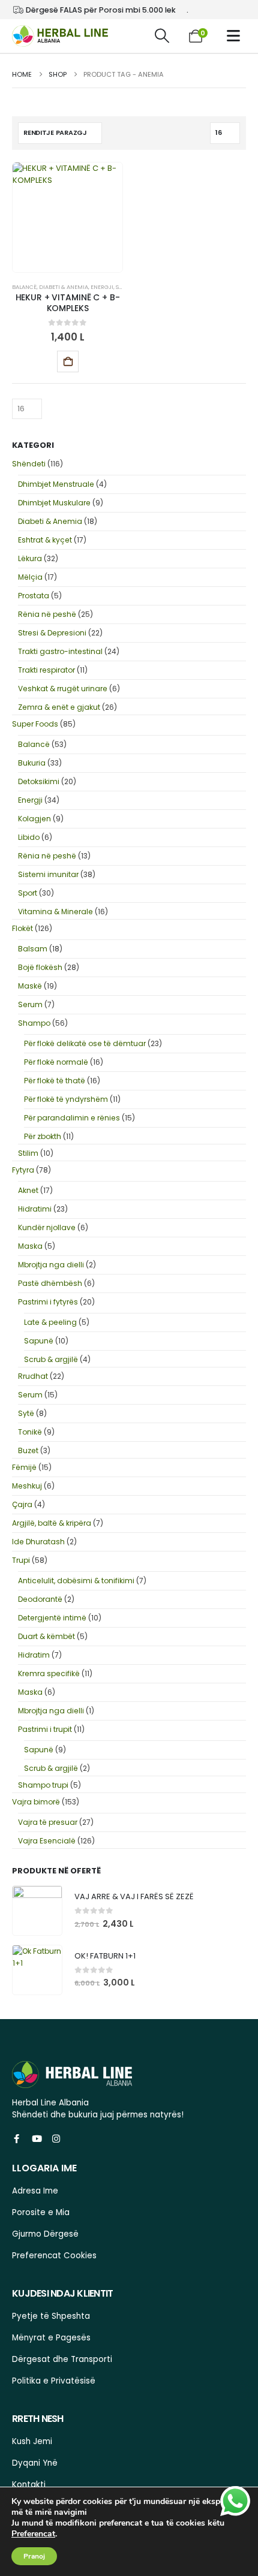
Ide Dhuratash (38, 1542)
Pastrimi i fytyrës (48, 1302)
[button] (162, 36)
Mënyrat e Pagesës (51, 2338)
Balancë (24, 287)
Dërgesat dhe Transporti (62, 2359)
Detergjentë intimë (52, 1618)
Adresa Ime (35, 2191)
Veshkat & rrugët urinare (63, 689)
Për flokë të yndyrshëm (66, 1099)
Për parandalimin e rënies (72, 1118)
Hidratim (34, 1655)
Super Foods (35, 724)
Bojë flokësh (40, 967)
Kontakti (29, 2485)
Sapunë (39, 1341)
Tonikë (30, 1432)
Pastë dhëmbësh (50, 1283)
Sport (28, 893)
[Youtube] (36, 2138)
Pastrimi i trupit (45, 1729)
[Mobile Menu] (236, 36)
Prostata (34, 596)
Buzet (28, 1450)
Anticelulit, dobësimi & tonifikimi (76, 1581)
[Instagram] (56, 2138)
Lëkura (30, 558)
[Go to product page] (37, 1911)
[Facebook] (16, 2138)
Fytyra (23, 1170)
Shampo (34, 1023)
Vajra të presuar (48, 1822)
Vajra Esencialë (47, 1841)
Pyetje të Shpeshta (51, 2316)
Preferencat (33, 2534)
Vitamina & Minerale (55, 912)
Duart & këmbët (46, 1636)
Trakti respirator (46, 670)
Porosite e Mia (41, 2212)
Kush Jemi (32, 2441)
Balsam (33, 949)
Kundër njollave (47, 1227)
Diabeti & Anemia (64, 287)
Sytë (26, 1413)
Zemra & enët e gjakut (59, 707)
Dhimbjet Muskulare (54, 503)
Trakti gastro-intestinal (60, 651)
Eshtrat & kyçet (45, 540)
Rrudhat (33, 1376)
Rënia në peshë (47, 614)
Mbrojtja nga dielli (51, 1265)
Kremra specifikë (49, 1673)
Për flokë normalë (56, 1062)
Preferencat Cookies (54, 2256)
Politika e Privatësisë (54, 2381)
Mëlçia (30, 577)
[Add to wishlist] (99, 361)
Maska (30, 1246)
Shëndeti (29, 464)
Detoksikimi (39, 781)
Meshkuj (27, 1486)
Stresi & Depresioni (52, 633)
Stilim (28, 1153)
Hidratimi (35, 1209)
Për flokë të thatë (55, 1081)
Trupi (21, 1560)
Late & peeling (50, 1322)
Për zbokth (43, 1136)
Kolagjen (34, 819)
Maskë (30, 986)
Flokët (22, 928)
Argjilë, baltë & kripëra (52, 1523)
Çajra (22, 1504)
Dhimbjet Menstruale (56, 484)
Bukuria (32, 763)
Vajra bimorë (36, 1802)
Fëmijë (24, 1467)
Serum (30, 1004)
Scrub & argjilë (51, 1359)
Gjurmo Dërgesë (45, 2234)
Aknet (28, 1190)
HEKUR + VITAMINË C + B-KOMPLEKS (68, 303)
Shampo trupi (43, 1785)
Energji (102, 287)
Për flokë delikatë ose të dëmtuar (85, 1043)
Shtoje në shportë (68, 361)
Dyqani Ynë (35, 2463)
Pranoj (34, 2556)
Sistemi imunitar (48, 874)
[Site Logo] (60, 36)
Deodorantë (40, 1599)
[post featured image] (67, 217)
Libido (29, 837)
